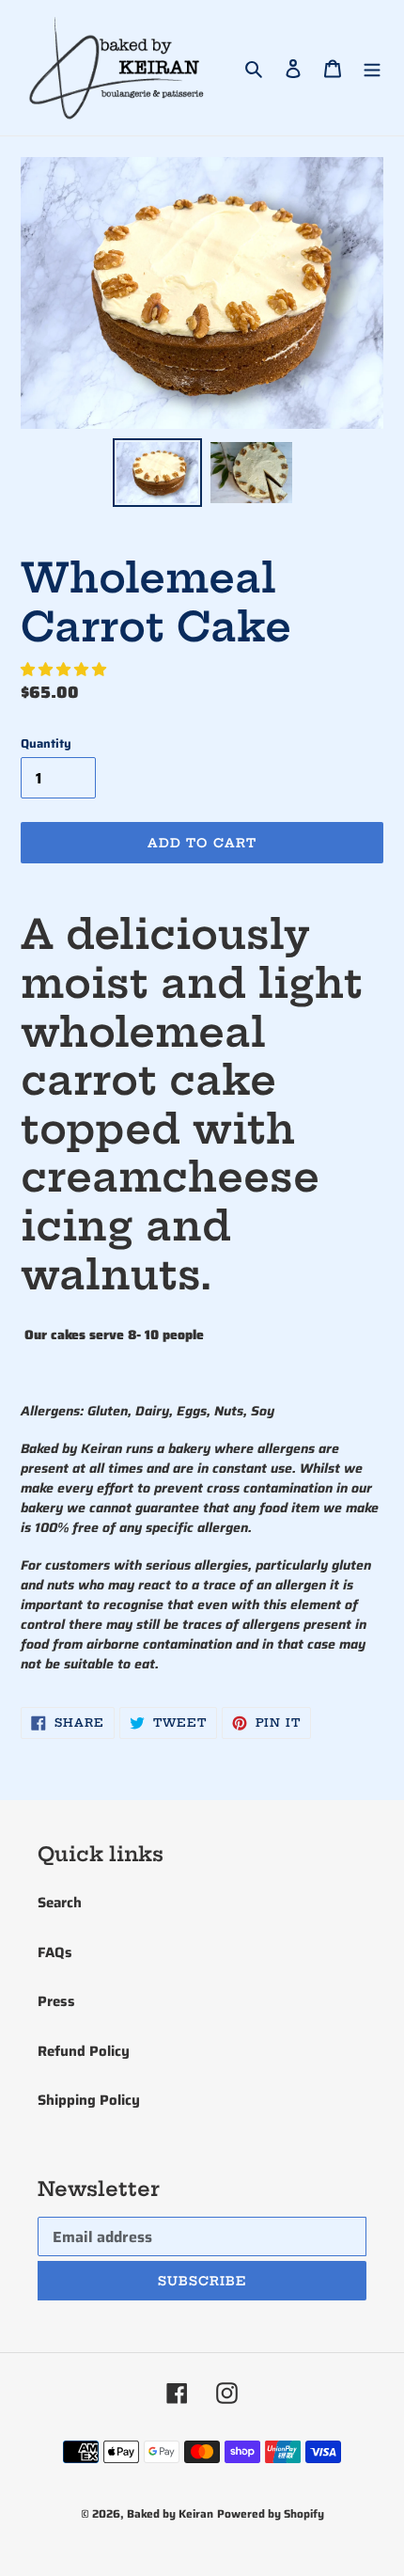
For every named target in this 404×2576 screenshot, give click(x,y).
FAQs (55, 1952)
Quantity (46, 744)
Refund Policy (84, 2051)
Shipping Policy (89, 2100)
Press (56, 2001)
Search (60, 1903)
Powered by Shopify (271, 2513)
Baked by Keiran (170, 2513)
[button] (65, 670)
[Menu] (372, 68)
